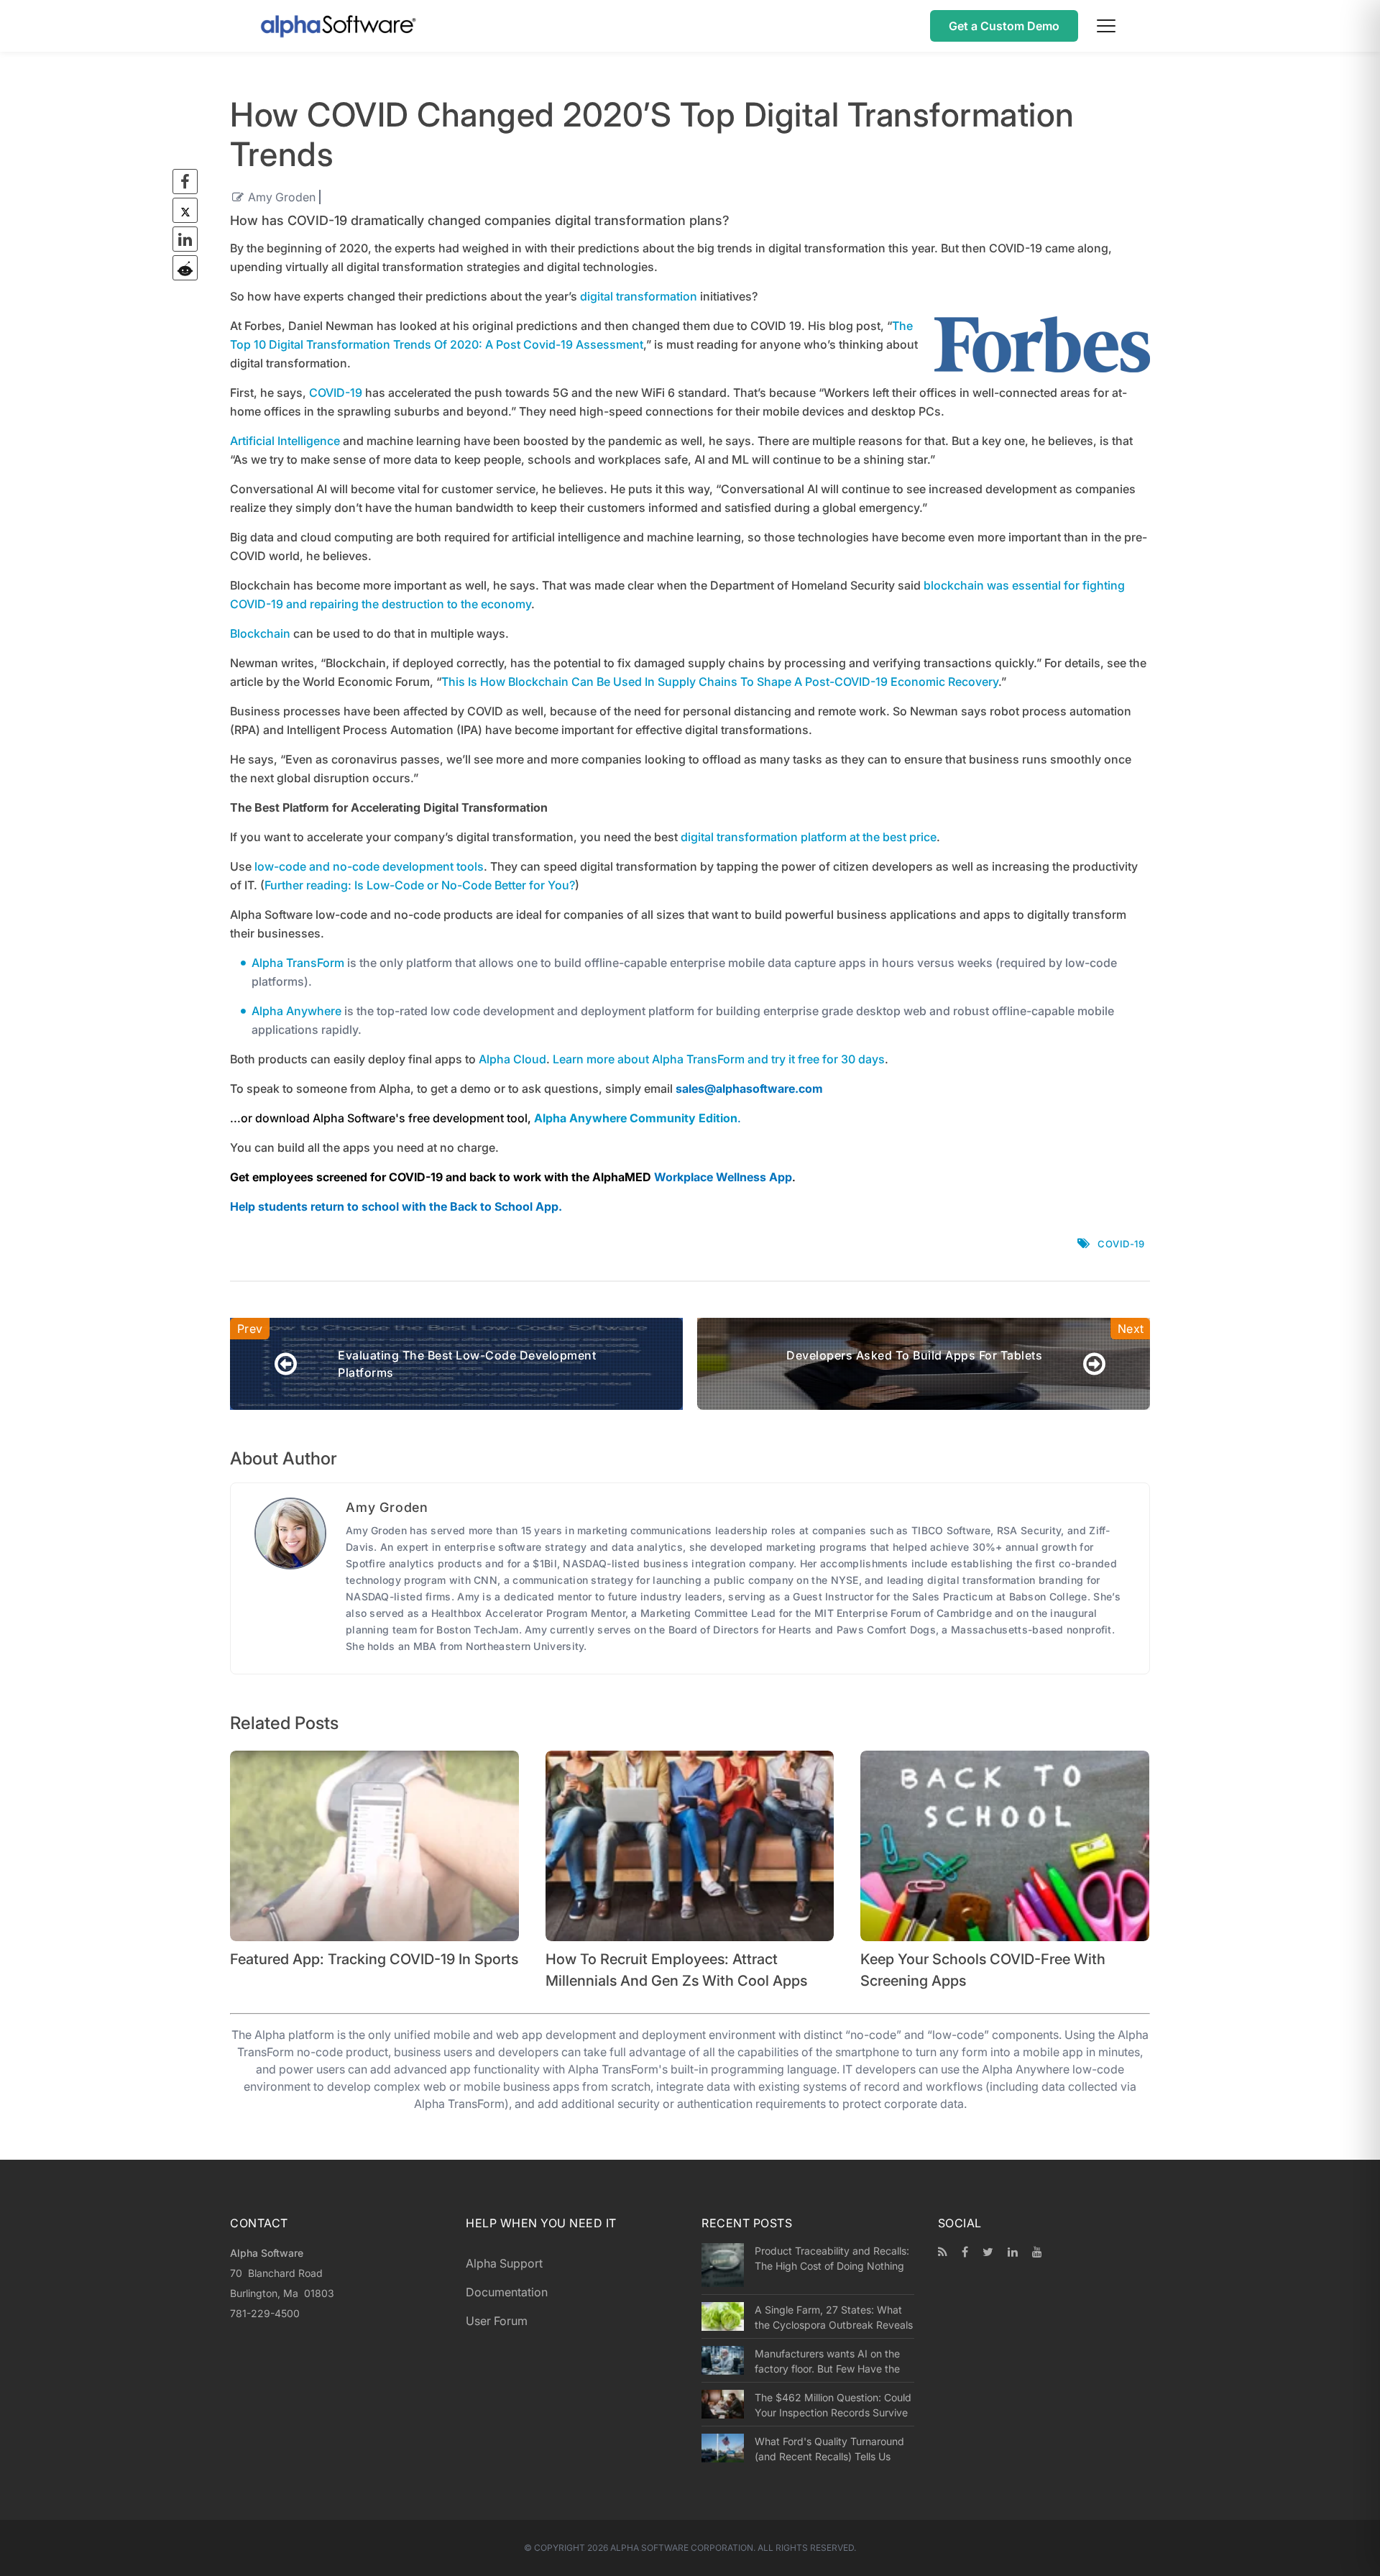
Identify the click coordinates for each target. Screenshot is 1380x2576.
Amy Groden (282, 197)
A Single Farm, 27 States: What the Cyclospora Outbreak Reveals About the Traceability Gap (834, 2317)
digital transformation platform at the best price (809, 837)
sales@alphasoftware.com (749, 1088)
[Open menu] (1106, 26)
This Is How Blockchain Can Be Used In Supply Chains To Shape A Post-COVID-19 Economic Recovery (720, 682)
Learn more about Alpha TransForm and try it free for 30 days (719, 1059)
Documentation (507, 2292)
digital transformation (639, 296)
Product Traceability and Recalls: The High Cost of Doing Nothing (832, 2258)
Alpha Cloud (512, 1059)
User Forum (497, 2321)
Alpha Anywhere (296, 1011)
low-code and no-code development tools (369, 866)
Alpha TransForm (298, 963)
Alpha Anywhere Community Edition (636, 1118)
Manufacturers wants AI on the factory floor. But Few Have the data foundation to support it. (827, 2361)
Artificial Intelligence (285, 441)
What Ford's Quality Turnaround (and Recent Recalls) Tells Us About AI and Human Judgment (829, 2449)
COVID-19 (336, 393)
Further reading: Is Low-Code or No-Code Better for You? (420, 885)
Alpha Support (504, 2263)
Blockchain (260, 633)
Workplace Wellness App (723, 1177)
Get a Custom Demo (1004, 26)
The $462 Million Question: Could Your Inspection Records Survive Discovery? (833, 2405)
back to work (505, 1177)
